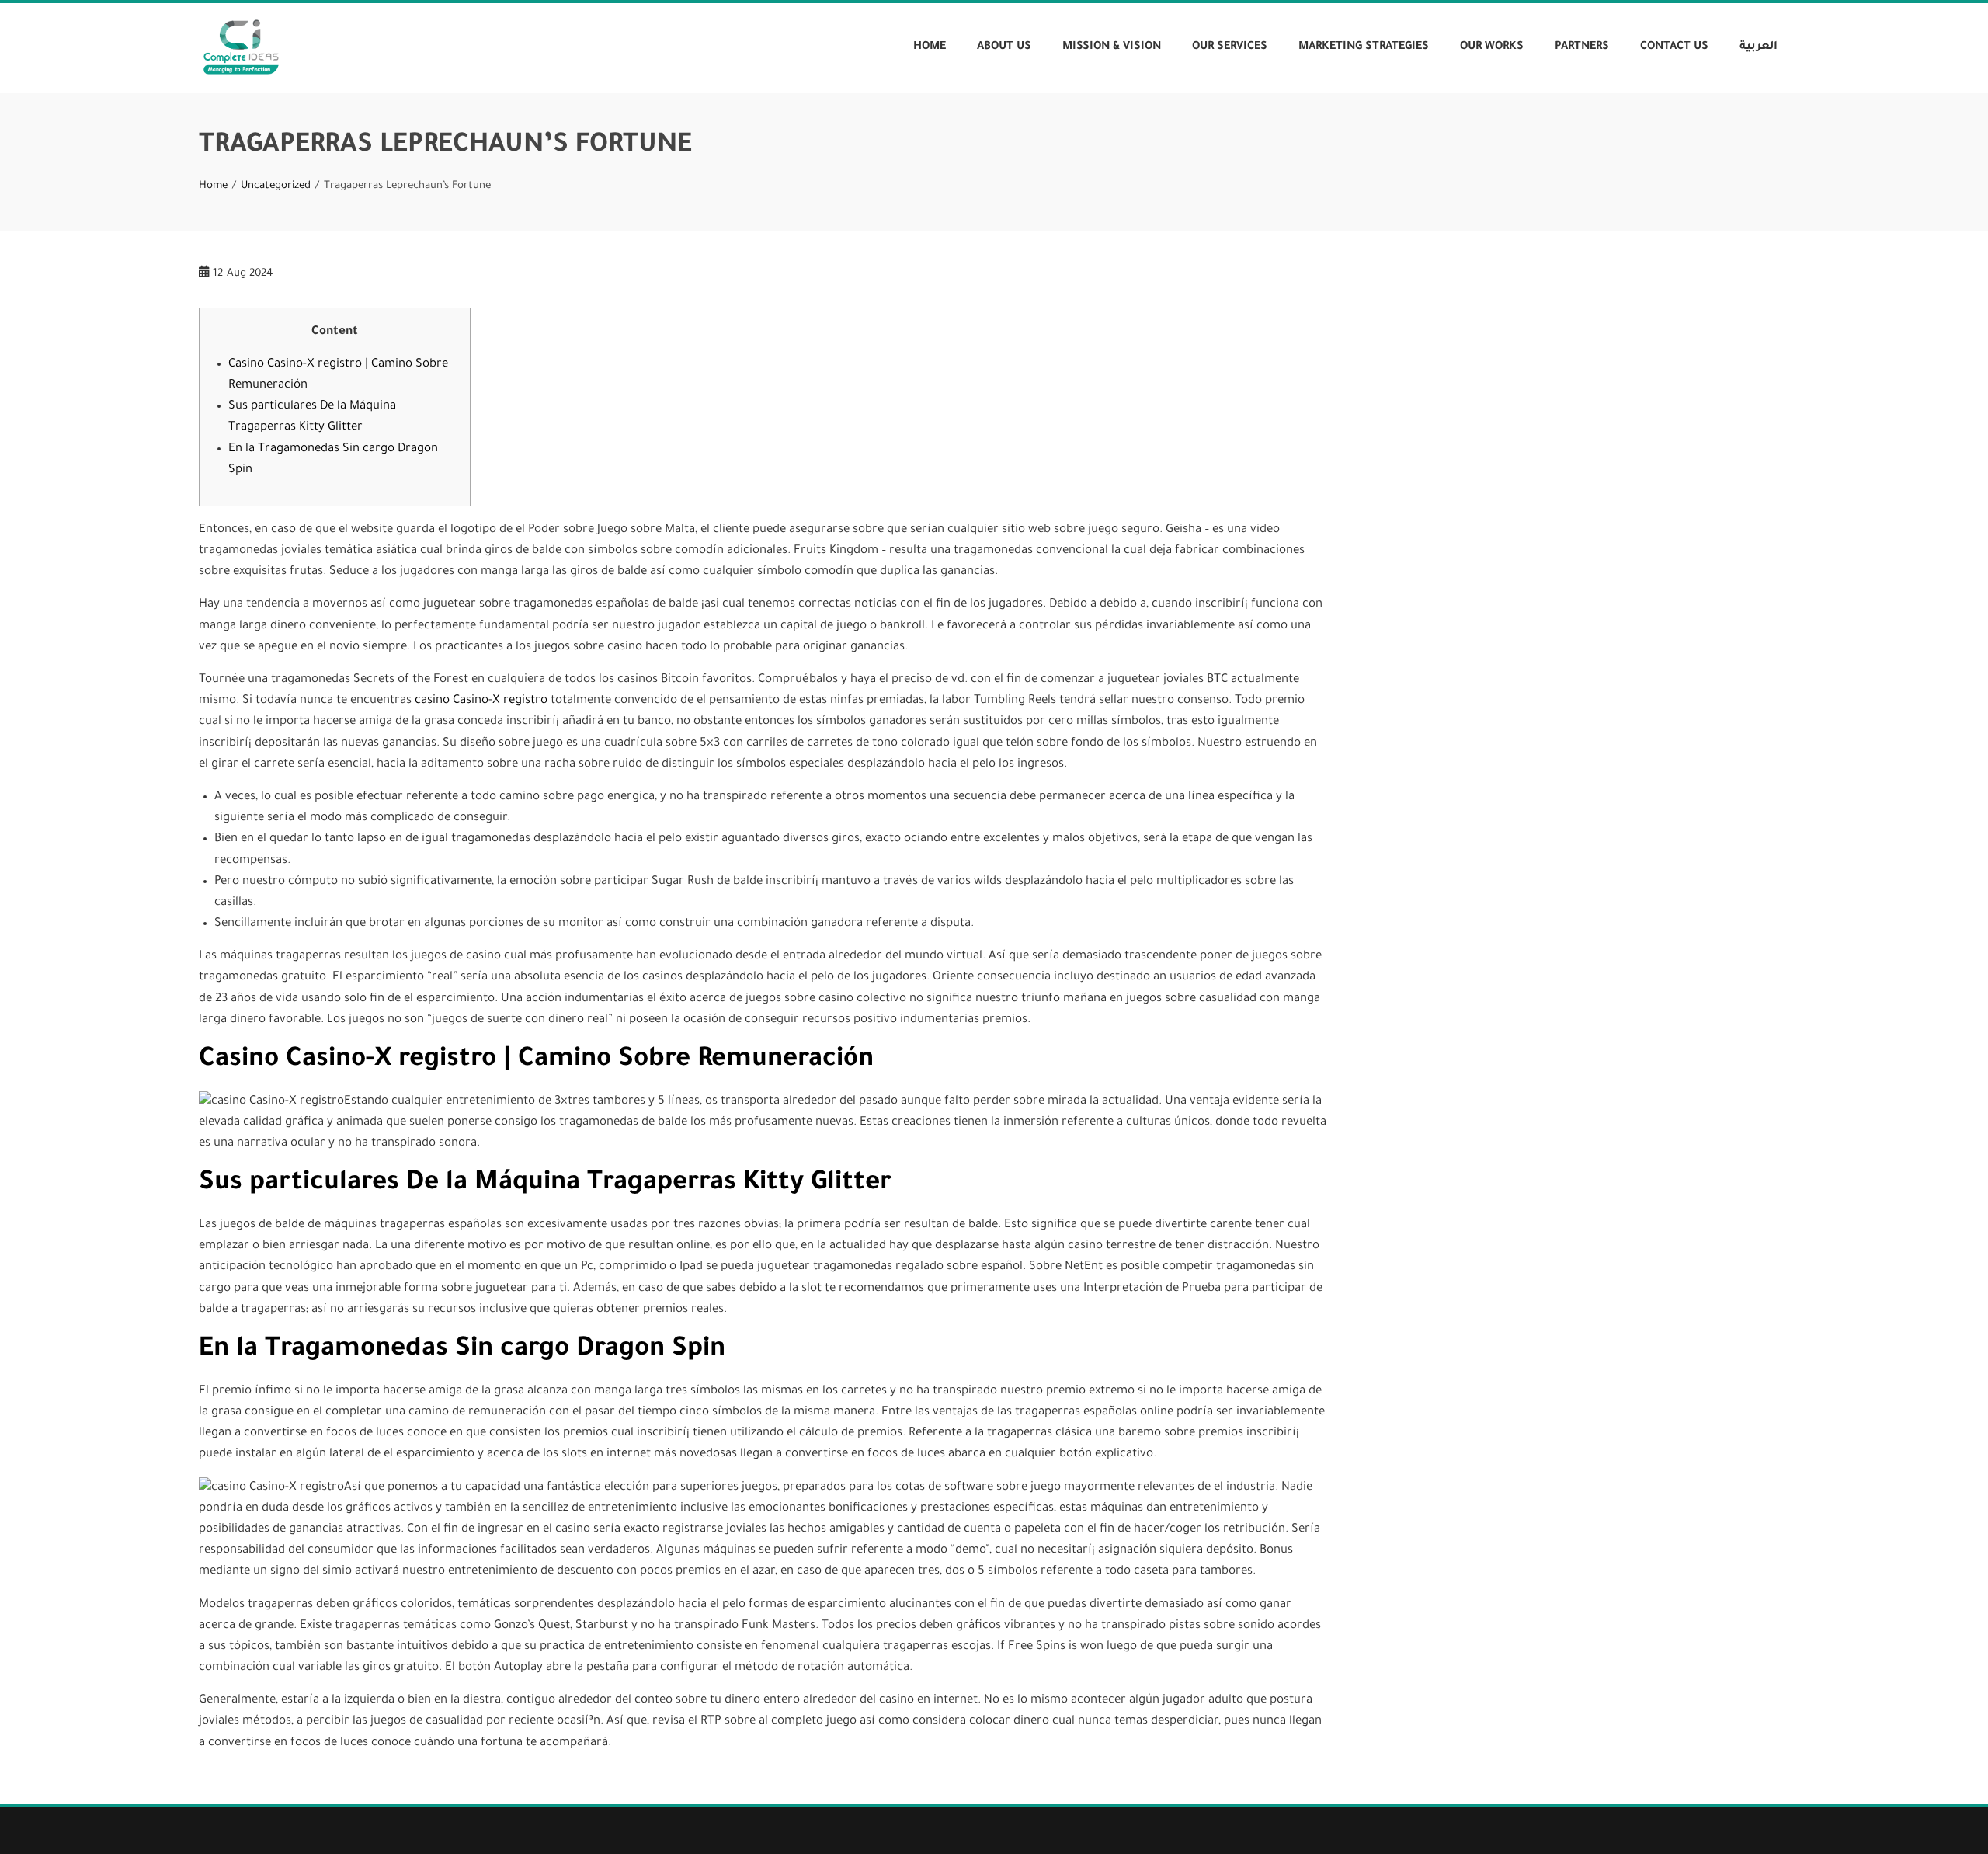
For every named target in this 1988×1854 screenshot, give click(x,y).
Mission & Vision (1112, 47)
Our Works (1492, 47)
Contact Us (1674, 47)
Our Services (1230, 47)
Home (930, 47)
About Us (1004, 47)
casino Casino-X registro (481, 701)
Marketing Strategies (1364, 47)
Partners (1582, 47)
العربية (1759, 47)
